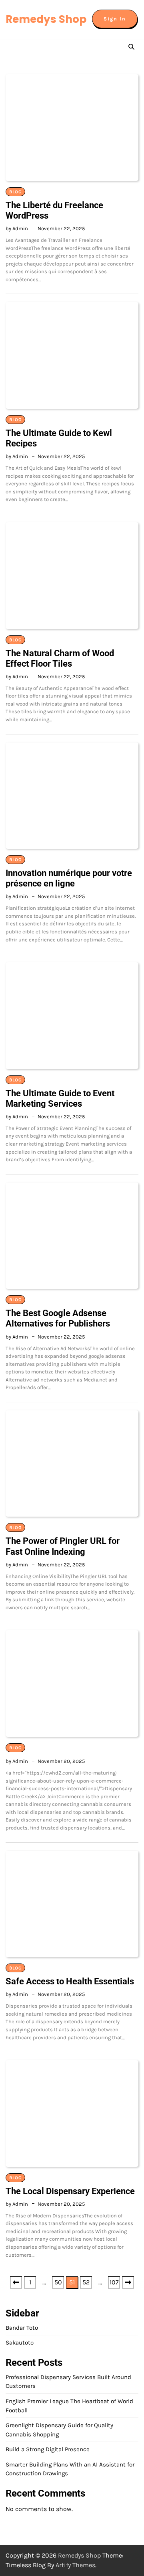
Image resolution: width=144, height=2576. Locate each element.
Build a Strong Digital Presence (48, 2449)
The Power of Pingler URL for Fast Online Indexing (63, 1546)
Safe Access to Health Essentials (70, 1981)
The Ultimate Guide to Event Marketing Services (60, 1098)
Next (128, 2282)
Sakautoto (20, 2343)
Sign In (115, 19)
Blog (15, 192)
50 (58, 2282)
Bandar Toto (22, 2328)
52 (86, 2282)
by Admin (17, 228)
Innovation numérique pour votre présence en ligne (69, 878)
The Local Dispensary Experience (70, 2191)
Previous (16, 2282)
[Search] (131, 47)
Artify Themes (75, 2565)
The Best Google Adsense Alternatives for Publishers (58, 1318)
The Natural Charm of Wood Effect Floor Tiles (60, 658)
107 (114, 2282)
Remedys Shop (46, 19)
